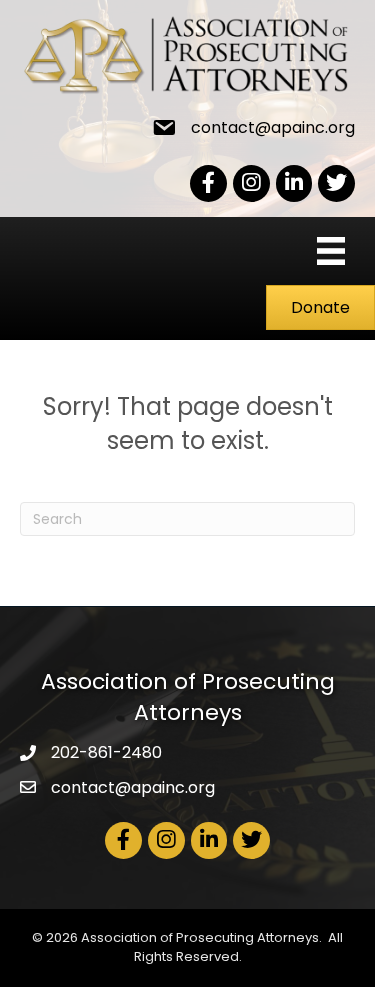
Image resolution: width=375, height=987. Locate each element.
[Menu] (331, 251)
